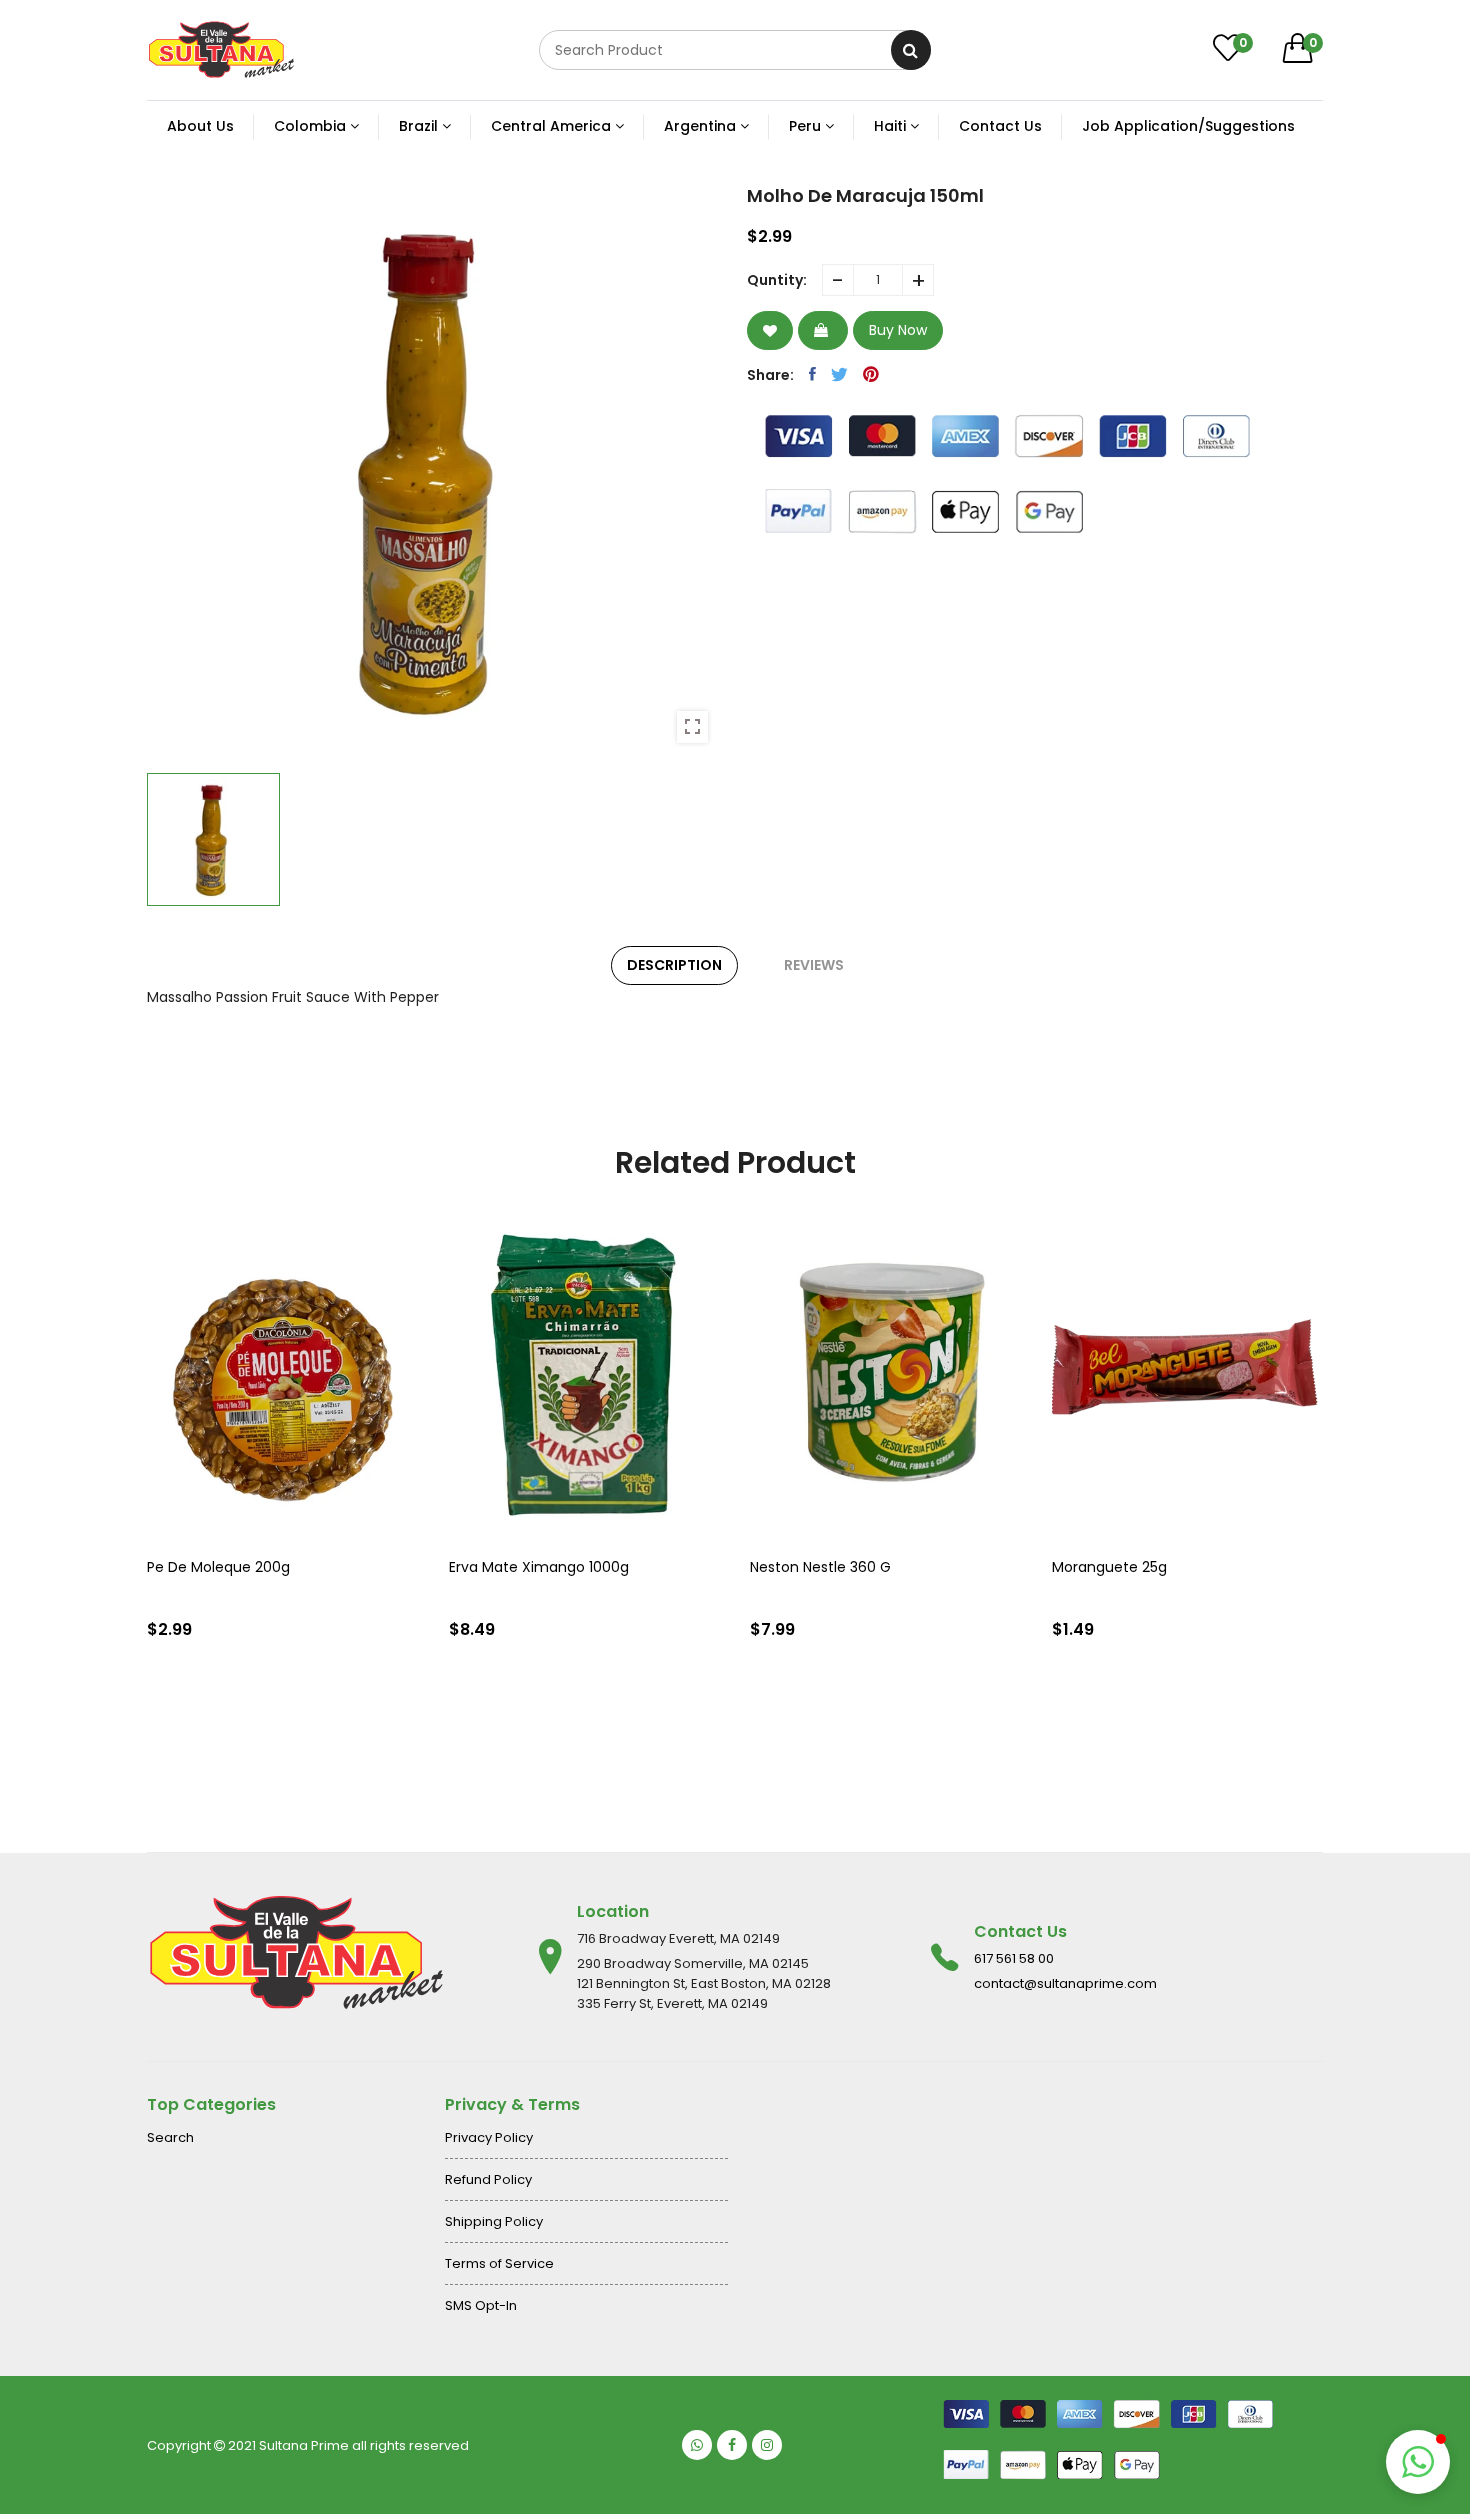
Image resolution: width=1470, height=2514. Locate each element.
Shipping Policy (494, 2221)
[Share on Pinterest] (871, 374)
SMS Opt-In (481, 2305)
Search (170, 2137)
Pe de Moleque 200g (218, 1567)
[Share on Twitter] (839, 374)
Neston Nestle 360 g (820, 1567)
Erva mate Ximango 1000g (539, 1567)
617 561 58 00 (1014, 1958)
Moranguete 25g (1109, 1567)
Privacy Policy (489, 2137)
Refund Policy (488, 2179)
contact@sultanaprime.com (1065, 1983)
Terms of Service (499, 2263)
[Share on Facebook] (812, 374)
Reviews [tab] (814, 965)
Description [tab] (674, 965)
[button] (1418, 2462)
